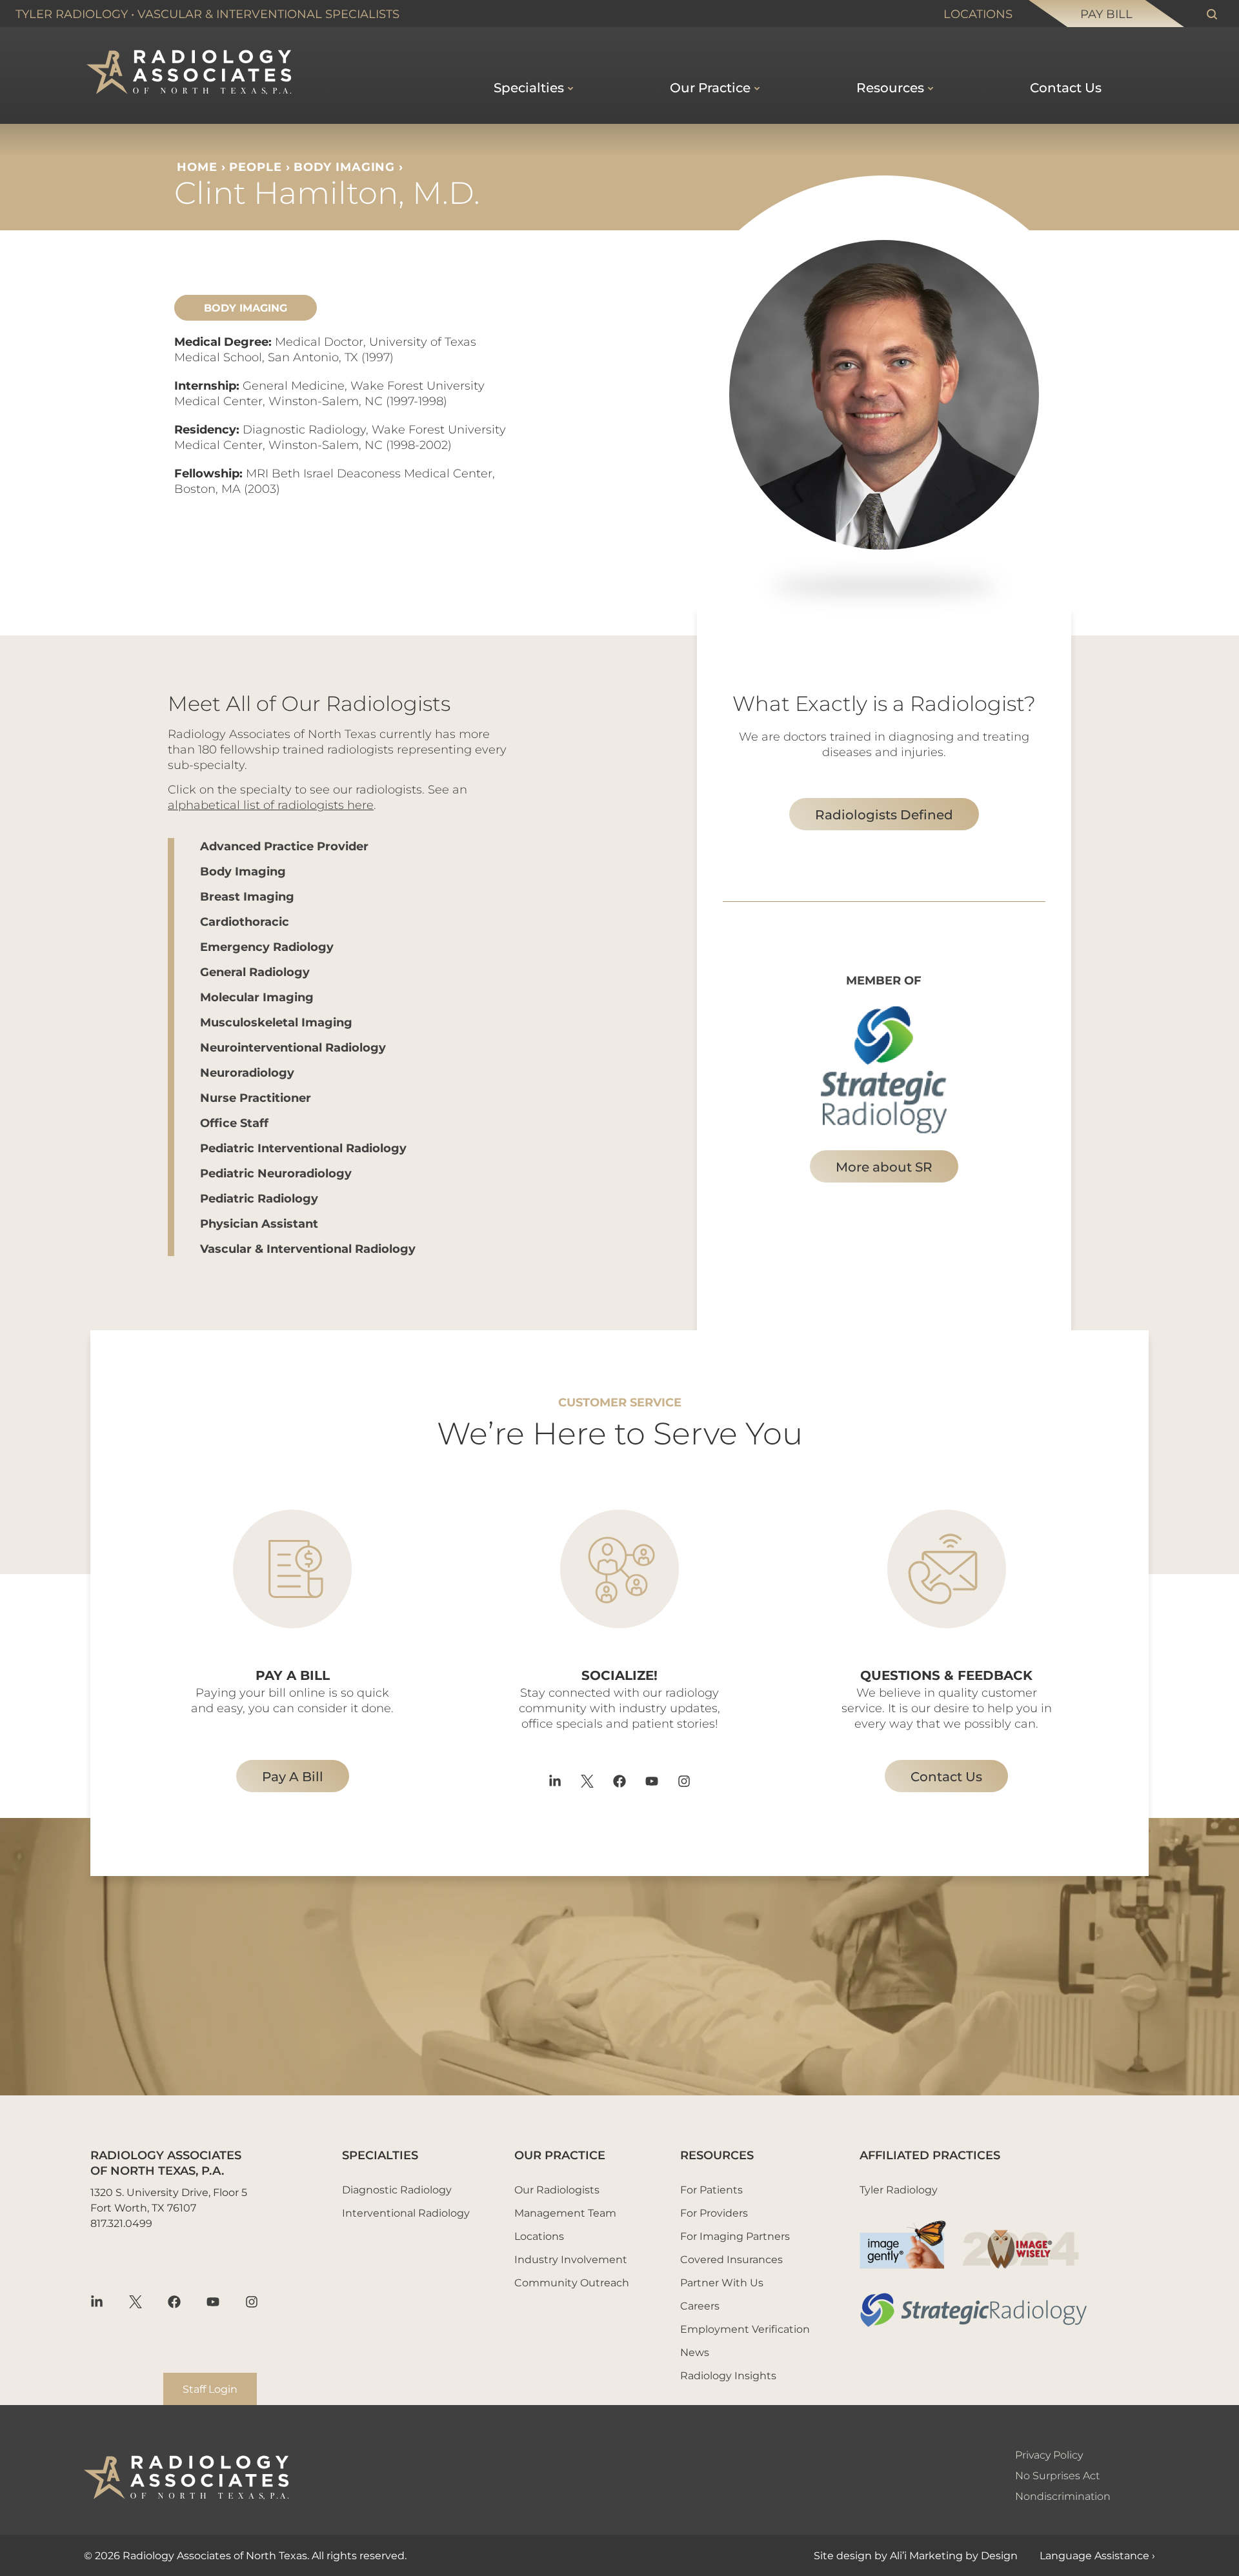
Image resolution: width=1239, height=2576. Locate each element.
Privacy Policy (1049, 2454)
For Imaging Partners (735, 2236)
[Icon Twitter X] (587, 1781)
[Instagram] (684, 1781)
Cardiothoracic (245, 921)
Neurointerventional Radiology (293, 1047)
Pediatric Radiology (259, 1198)
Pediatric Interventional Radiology (303, 1148)
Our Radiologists (557, 2189)
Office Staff (234, 1123)
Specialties (529, 87)
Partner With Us (722, 2282)
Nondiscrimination (1063, 2496)
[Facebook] (619, 1781)
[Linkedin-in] (555, 1781)
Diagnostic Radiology (397, 2189)
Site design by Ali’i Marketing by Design (916, 2555)
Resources (890, 87)
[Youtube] (652, 1781)
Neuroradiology (247, 1072)
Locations (978, 14)
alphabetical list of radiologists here (271, 804)
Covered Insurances (731, 2259)
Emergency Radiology (267, 946)
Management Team (565, 2212)
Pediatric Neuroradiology (276, 1173)
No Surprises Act (1057, 2475)
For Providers (714, 2212)
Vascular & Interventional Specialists (268, 14)
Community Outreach (572, 2282)
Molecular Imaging (257, 997)
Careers (700, 2305)
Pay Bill (1106, 14)
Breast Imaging (247, 896)
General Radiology (255, 972)
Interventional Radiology (406, 2212)
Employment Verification (745, 2329)
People (255, 166)
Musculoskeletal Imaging (276, 1022)
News (695, 2352)
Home (197, 166)
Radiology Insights (728, 2375)
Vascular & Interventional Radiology (308, 1248)
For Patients (711, 2189)
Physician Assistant (259, 1223)
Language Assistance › (1097, 2555)
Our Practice (710, 87)
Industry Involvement (571, 2259)
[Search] (1212, 14)
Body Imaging (344, 166)
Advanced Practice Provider (284, 846)
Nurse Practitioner (256, 1097)
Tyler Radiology (72, 14)
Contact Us (1066, 87)
